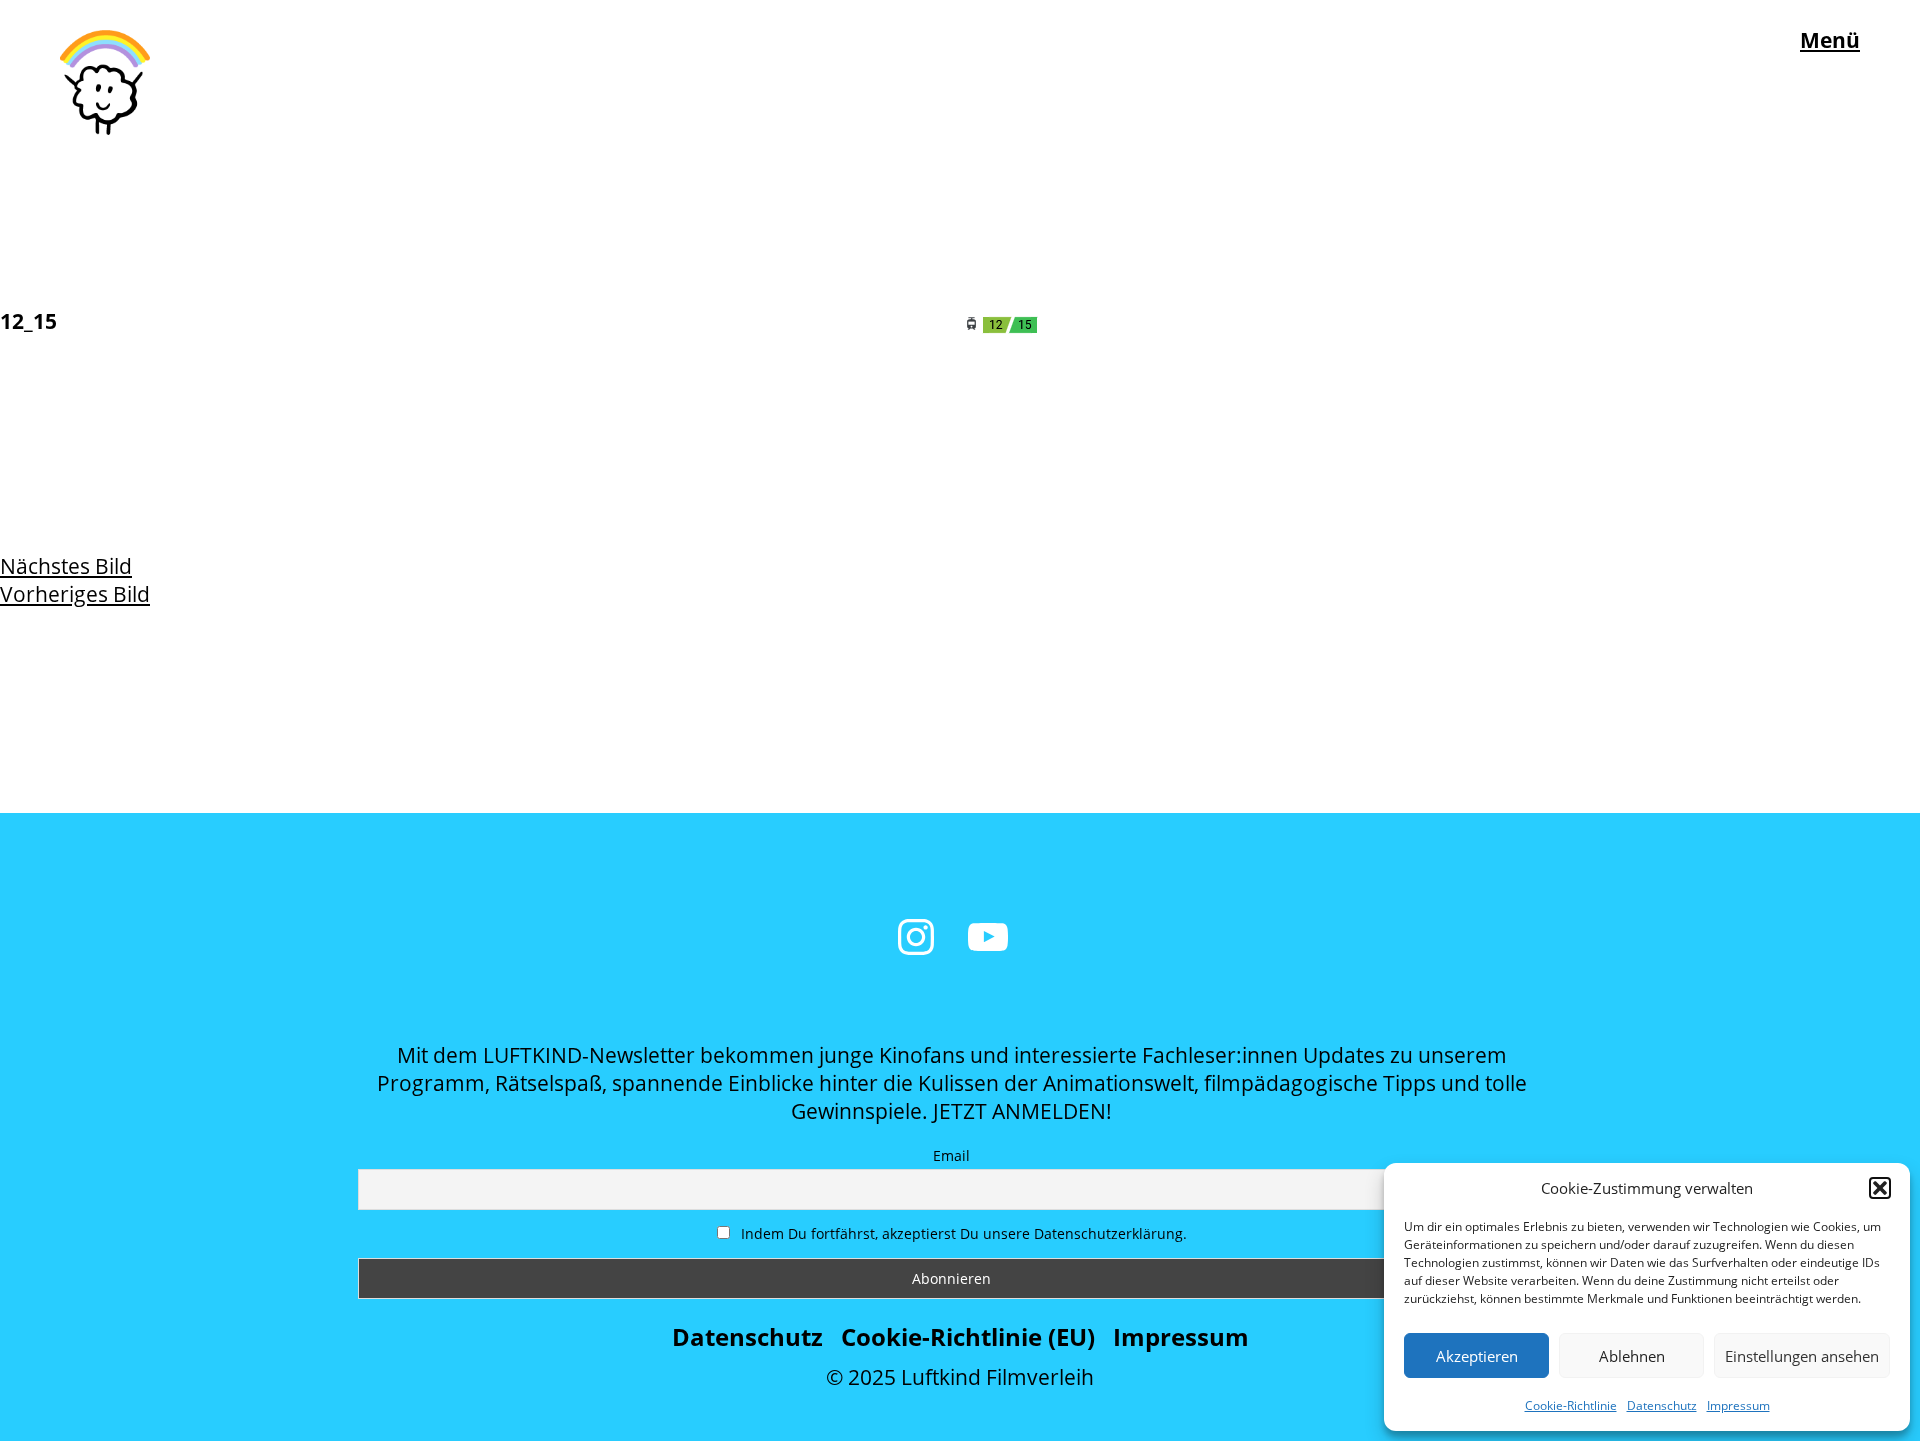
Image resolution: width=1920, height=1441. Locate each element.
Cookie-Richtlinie (1571, 1405)
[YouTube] (988, 937)
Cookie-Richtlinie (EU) (968, 1336)
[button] (1880, 1188)
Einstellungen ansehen (1802, 1356)
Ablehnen (1632, 1356)
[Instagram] (916, 937)
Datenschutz (1662, 1405)
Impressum (1738, 1405)
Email (951, 1155)
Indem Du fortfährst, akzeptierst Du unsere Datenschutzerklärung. (962, 1233)
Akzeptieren (1477, 1356)
